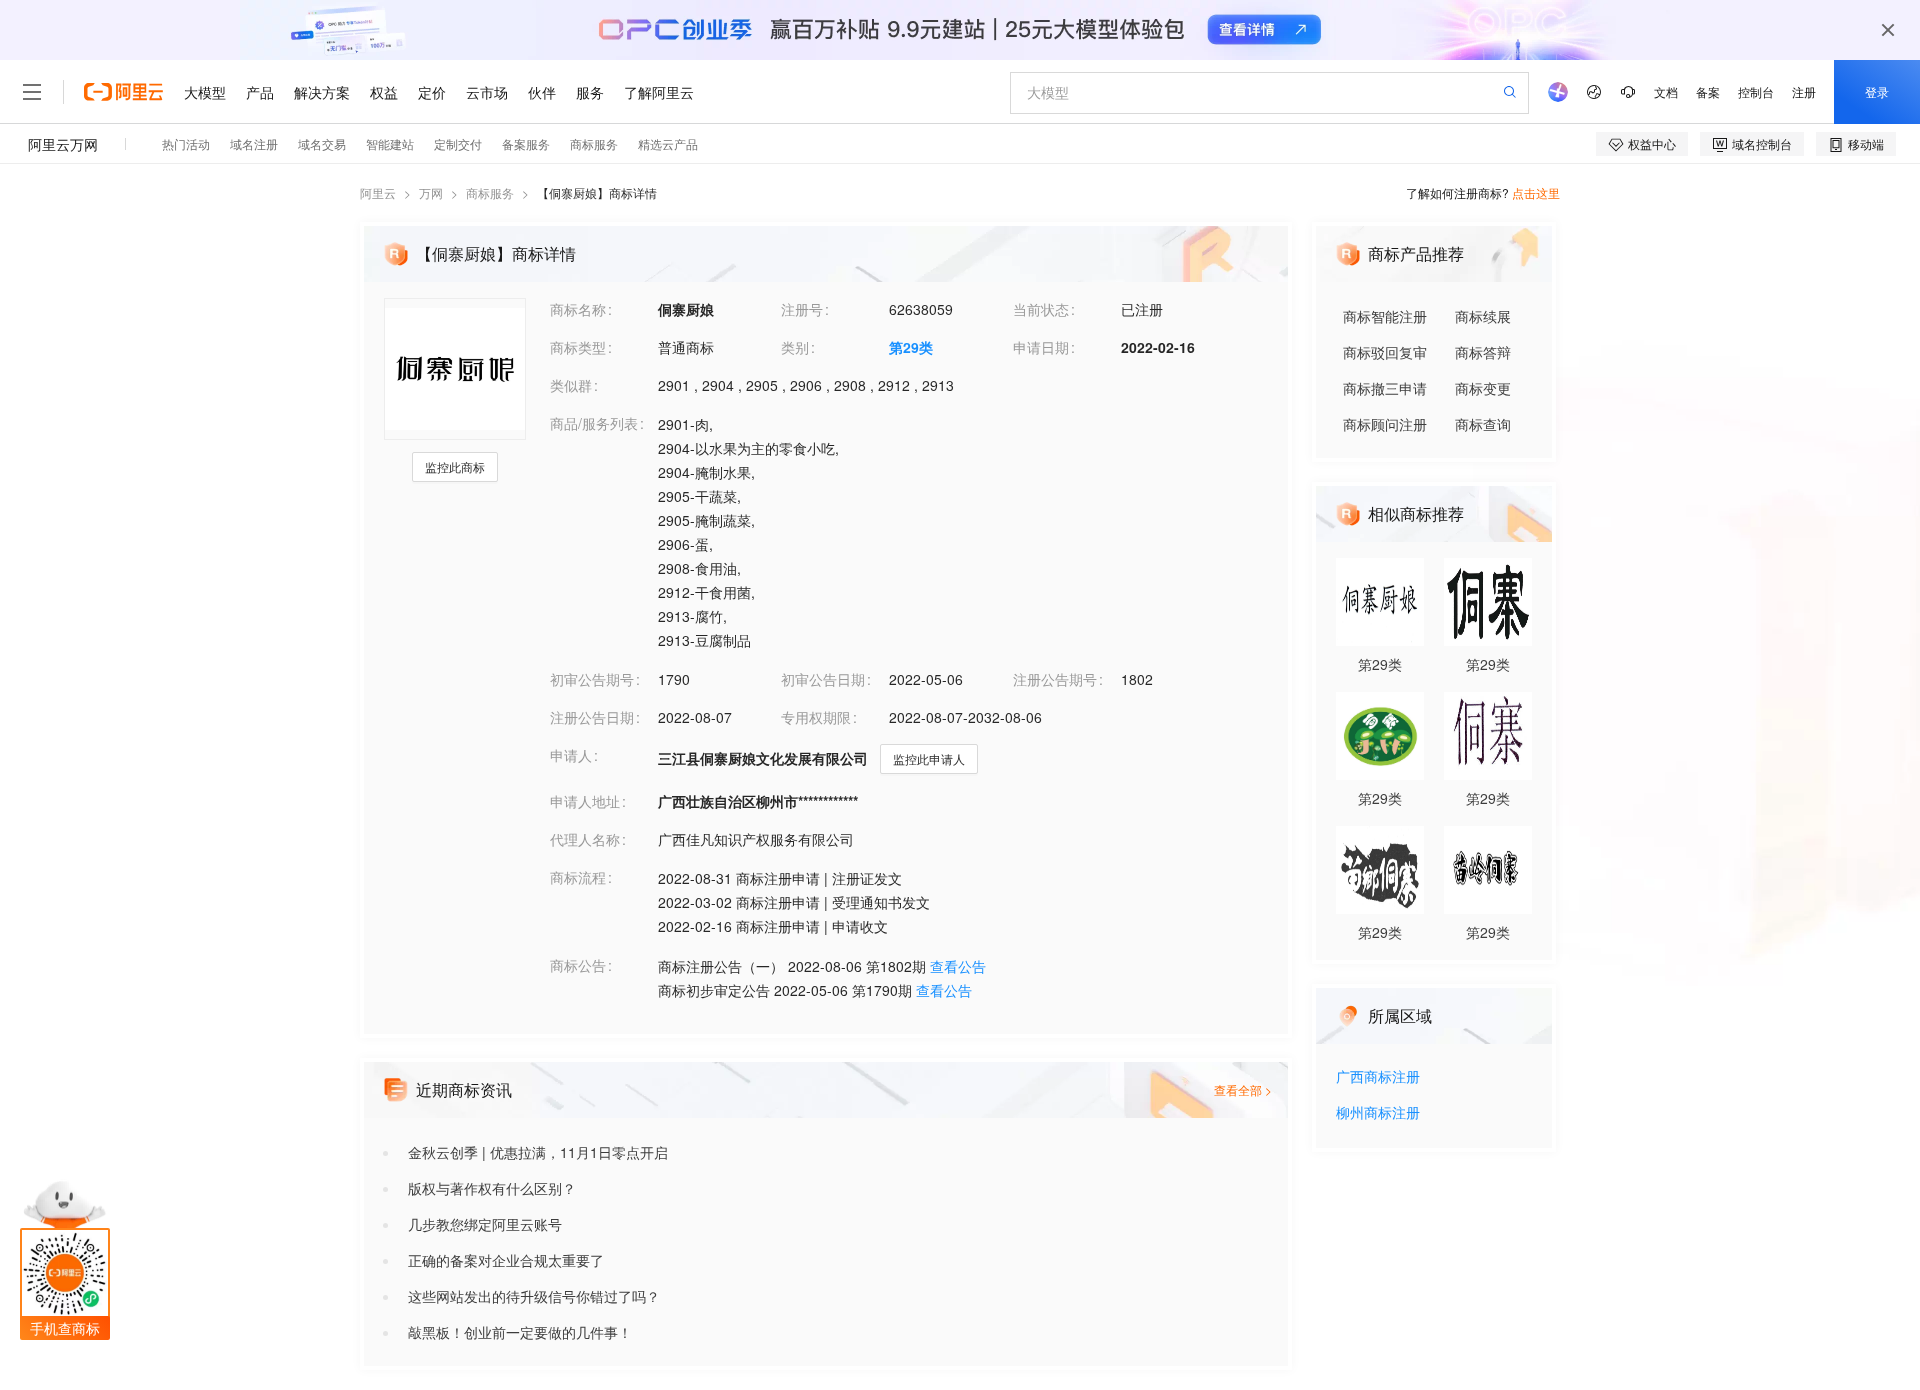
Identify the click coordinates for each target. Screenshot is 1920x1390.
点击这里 (1536, 192)
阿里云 (378, 192)
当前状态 (1041, 309)
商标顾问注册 (1385, 424)
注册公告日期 (592, 717)
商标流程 (578, 877)
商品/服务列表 (594, 423)
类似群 (571, 385)
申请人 (571, 755)
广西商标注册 (1378, 1077)
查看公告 (958, 966)
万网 (431, 192)
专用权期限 (816, 717)
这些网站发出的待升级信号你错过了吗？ (534, 1296)
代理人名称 (585, 839)
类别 (795, 347)
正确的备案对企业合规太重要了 (506, 1260)
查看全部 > (1243, 1089)
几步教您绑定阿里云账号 (485, 1224)
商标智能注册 (1385, 316)
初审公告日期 (823, 679)
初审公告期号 (592, 679)
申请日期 (1041, 347)
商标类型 (578, 347)
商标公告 (578, 965)
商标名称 (578, 309)
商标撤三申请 (1385, 388)
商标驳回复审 (1385, 352)
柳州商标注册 (1378, 1113)
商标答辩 (1483, 352)
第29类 (911, 347)
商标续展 (1483, 316)
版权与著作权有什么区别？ (492, 1188)
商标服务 (490, 192)
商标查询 (1483, 424)
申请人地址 (585, 801)
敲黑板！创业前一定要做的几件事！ (520, 1332)
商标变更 (1483, 388)
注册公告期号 (1055, 679)
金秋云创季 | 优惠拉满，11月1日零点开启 (538, 1152)
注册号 (802, 309)
